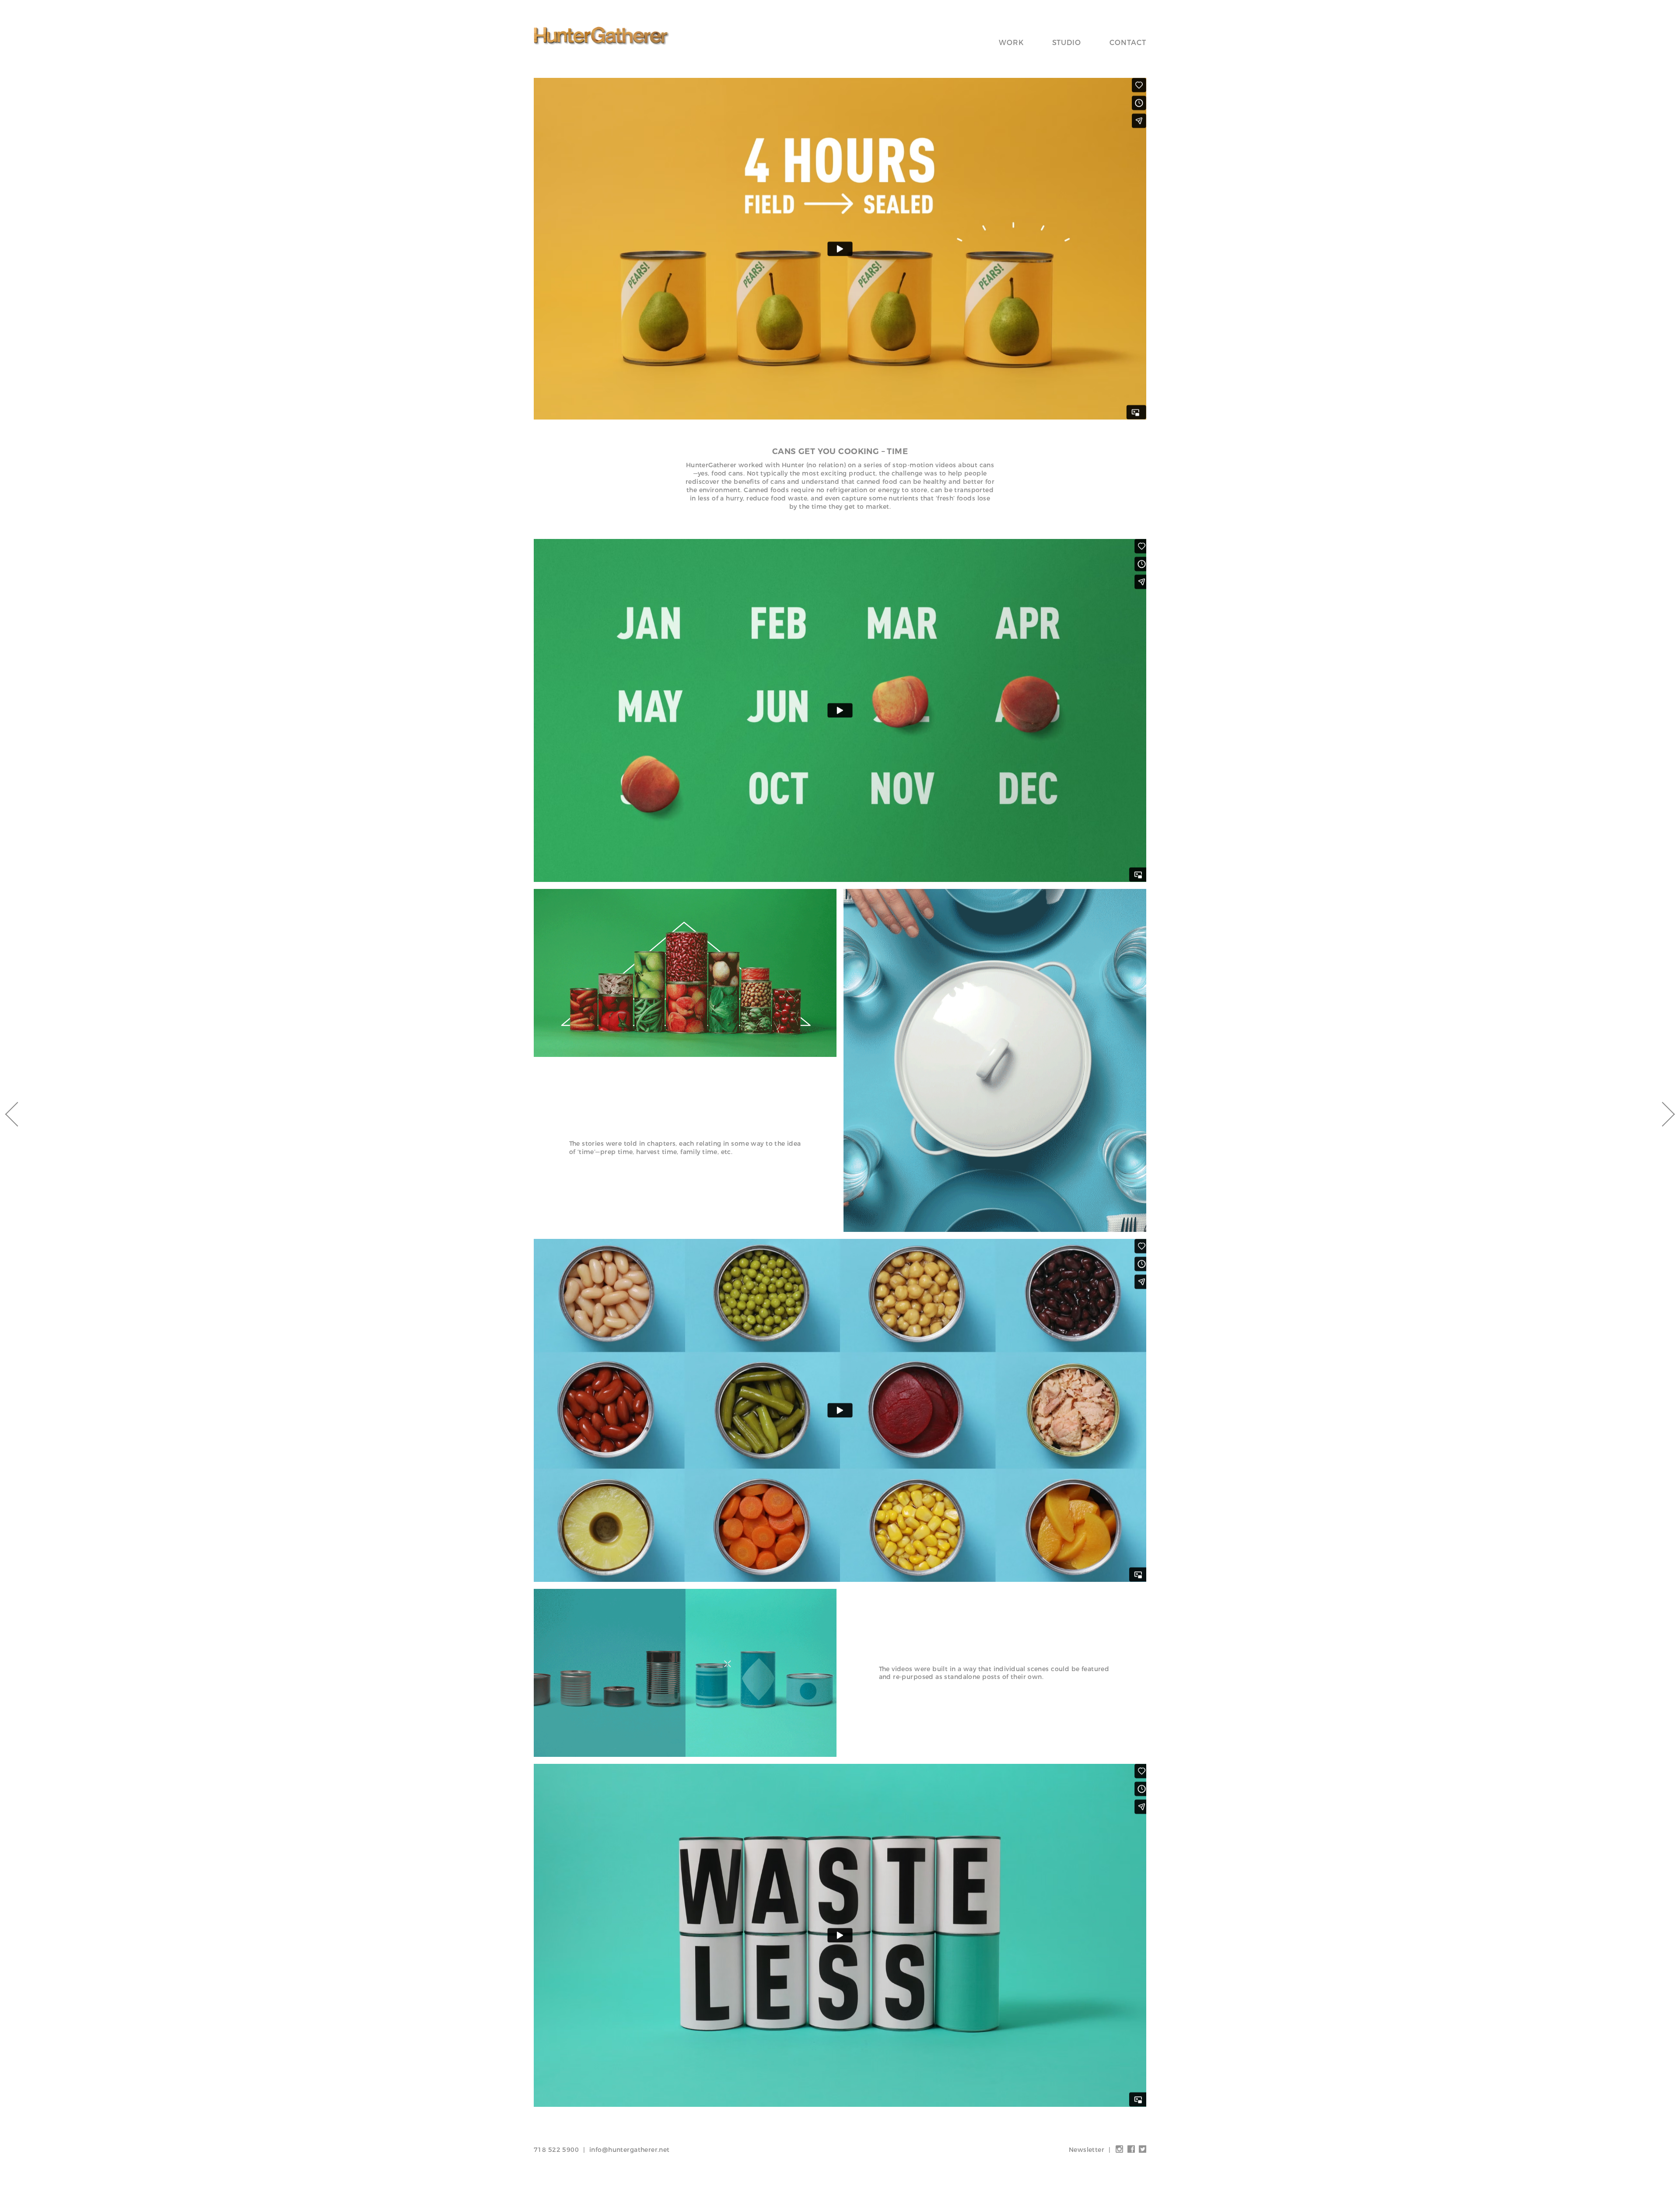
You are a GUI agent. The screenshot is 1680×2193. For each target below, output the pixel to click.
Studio (1067, 43)
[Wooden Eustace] (1662, 1114)
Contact (1128, 43)
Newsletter (1087, 2150)
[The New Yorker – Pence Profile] (17, 1114)
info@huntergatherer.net (630, 2150)
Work (1011, 43)
